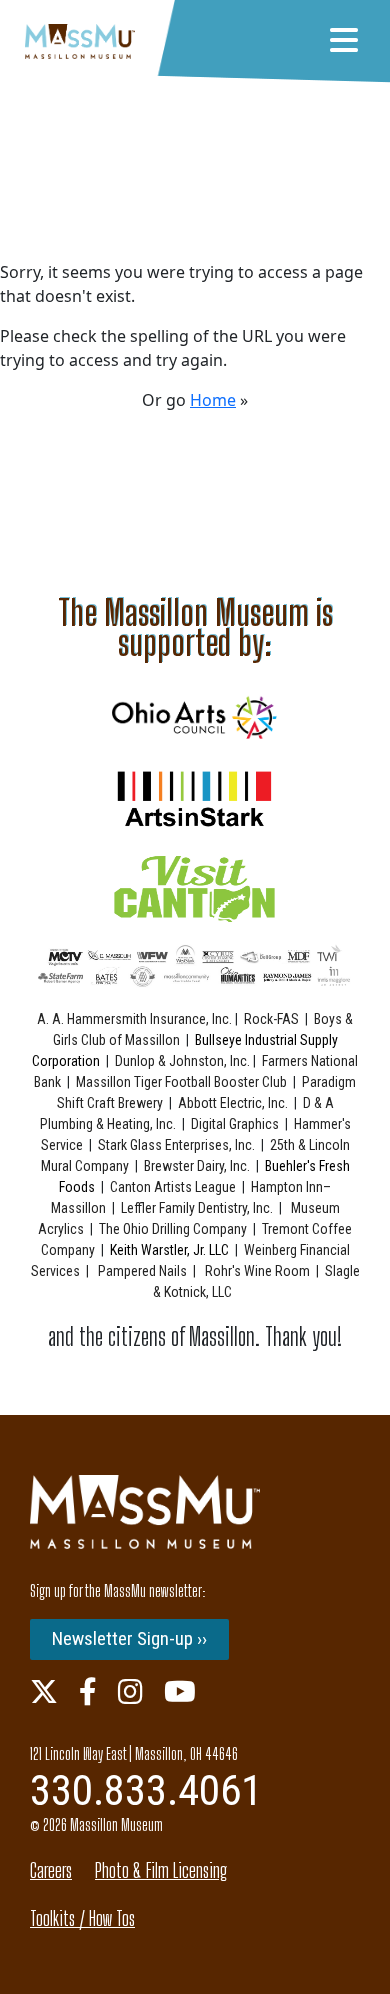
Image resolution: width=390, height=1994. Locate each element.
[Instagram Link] (130, 1691)
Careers (51, 1870)
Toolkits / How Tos (82, 1918)
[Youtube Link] (180, 1691)
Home (213, 400)
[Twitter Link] (44, 1691)
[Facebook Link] (88, 1691)
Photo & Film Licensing (161, 1870)
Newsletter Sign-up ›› (129, 1638)
